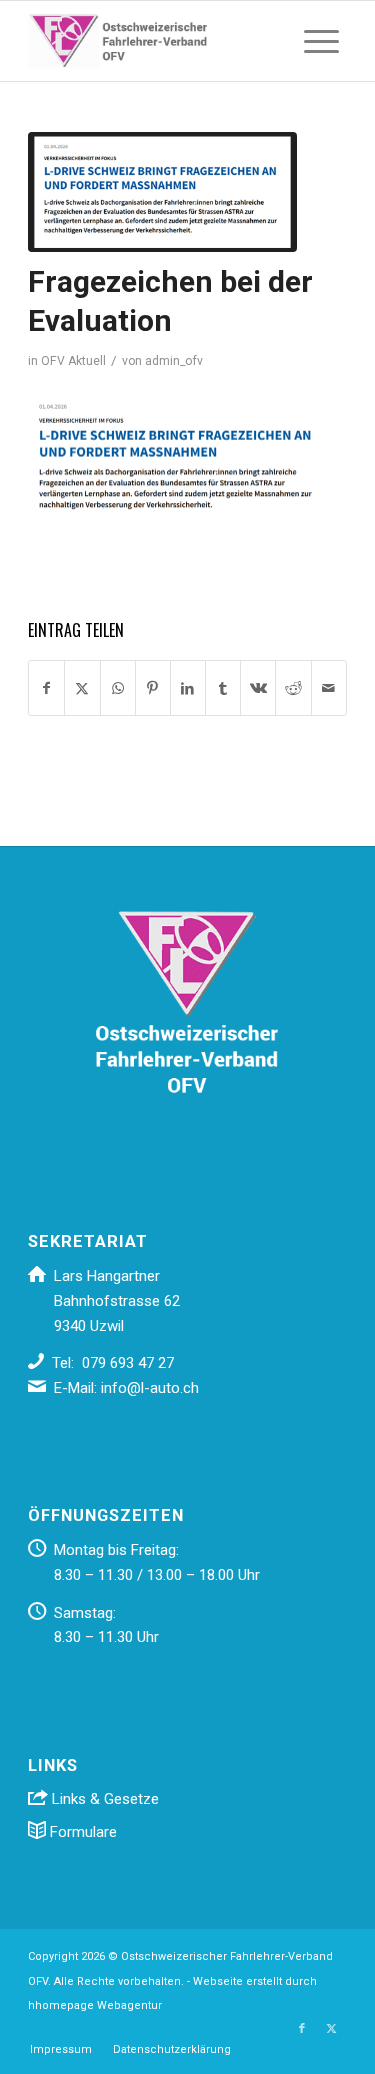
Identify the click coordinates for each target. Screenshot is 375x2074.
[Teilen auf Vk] (258, 688)
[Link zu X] (332, 2029)
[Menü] (321, 41)
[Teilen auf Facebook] (46, 688)
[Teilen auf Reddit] (293, 688)
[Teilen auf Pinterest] (153, 688)
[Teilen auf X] (82, 688)
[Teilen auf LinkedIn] (188, 688)
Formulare (81, 1832)
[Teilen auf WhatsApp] (118, 688)
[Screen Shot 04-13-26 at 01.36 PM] (162, 192)
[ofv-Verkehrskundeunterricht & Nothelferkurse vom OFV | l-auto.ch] (155, 41)
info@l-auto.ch (150, 1388)
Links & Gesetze (103, 1799)
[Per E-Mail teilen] (329, 688)
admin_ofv (174, 361)
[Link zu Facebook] (302, 2029)
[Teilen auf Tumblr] (223, 688)
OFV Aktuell (73, 361)
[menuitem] (321, 41)
